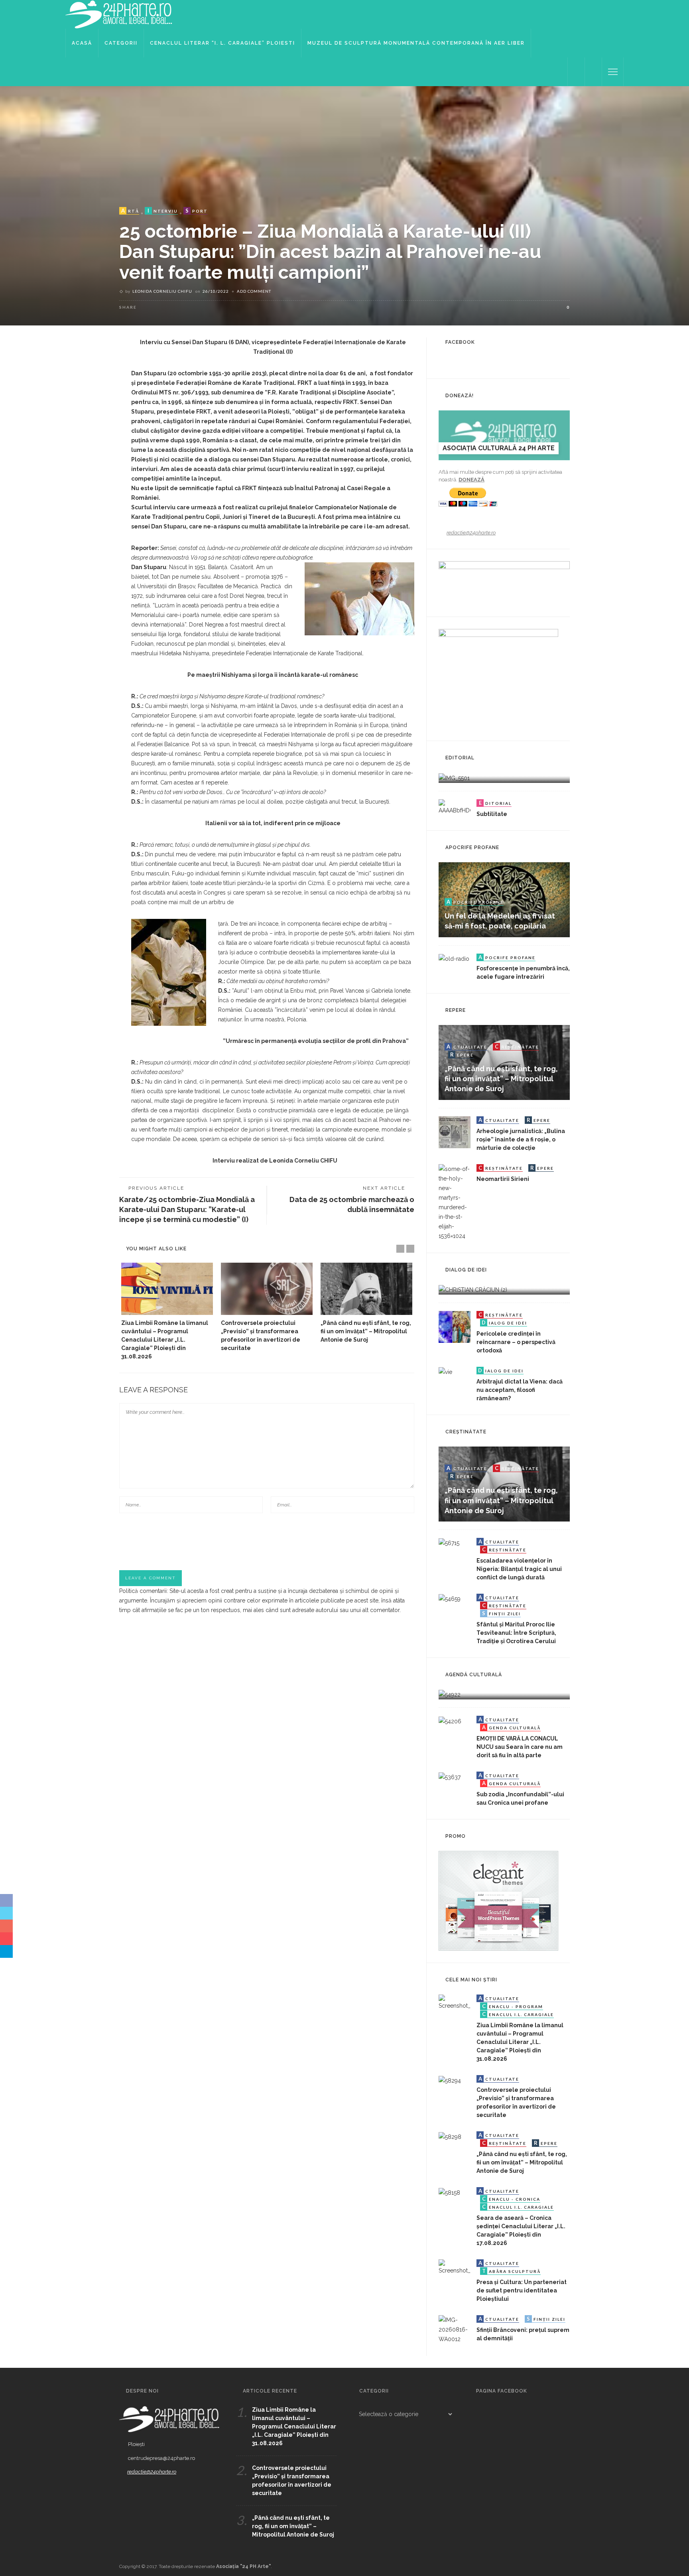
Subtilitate (492, 814)
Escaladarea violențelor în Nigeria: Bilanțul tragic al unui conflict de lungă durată (519, 1569)
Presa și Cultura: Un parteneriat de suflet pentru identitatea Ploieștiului (522, 2290)
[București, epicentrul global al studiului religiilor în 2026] (450, 1694)
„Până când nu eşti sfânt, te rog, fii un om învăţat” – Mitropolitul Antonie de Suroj (366, 1331)
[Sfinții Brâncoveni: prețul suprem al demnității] (455, 2329)
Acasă (82, 43)
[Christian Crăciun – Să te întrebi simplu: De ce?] (473, 1289)
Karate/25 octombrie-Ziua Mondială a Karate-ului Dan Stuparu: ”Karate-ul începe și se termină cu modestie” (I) (187, 1209)
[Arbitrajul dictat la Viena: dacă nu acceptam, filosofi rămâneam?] (445, 1372)
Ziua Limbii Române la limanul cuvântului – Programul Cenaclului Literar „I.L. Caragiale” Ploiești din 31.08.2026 (165, 1340)
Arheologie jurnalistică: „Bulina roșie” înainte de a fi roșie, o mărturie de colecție (521, 1139)
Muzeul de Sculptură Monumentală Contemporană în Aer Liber (416, 43)
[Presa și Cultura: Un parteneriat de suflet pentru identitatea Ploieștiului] (455, 2267)
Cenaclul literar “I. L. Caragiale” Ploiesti (222, 43)
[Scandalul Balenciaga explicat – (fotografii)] (454, 777)
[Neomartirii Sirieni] (455, 1202)
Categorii (121, 43)
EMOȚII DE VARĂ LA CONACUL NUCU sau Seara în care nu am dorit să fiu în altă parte (520, 1747)
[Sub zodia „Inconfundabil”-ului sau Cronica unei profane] (450, 1776)
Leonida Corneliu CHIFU (162, 291)
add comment (254, 291)
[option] (167, 1312)
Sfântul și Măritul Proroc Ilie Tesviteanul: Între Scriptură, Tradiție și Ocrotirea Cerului (516, 1633)
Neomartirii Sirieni (503, 1179)
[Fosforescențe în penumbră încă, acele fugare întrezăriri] (454, 958)
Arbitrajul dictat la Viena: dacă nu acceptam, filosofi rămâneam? (520, 1390)
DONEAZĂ (471, 480)
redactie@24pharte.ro (471, 533)
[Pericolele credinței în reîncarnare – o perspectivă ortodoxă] (455, 1326)
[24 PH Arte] (119, 14)
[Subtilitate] (455, 806)
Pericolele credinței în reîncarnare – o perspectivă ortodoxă (516, 1342)
